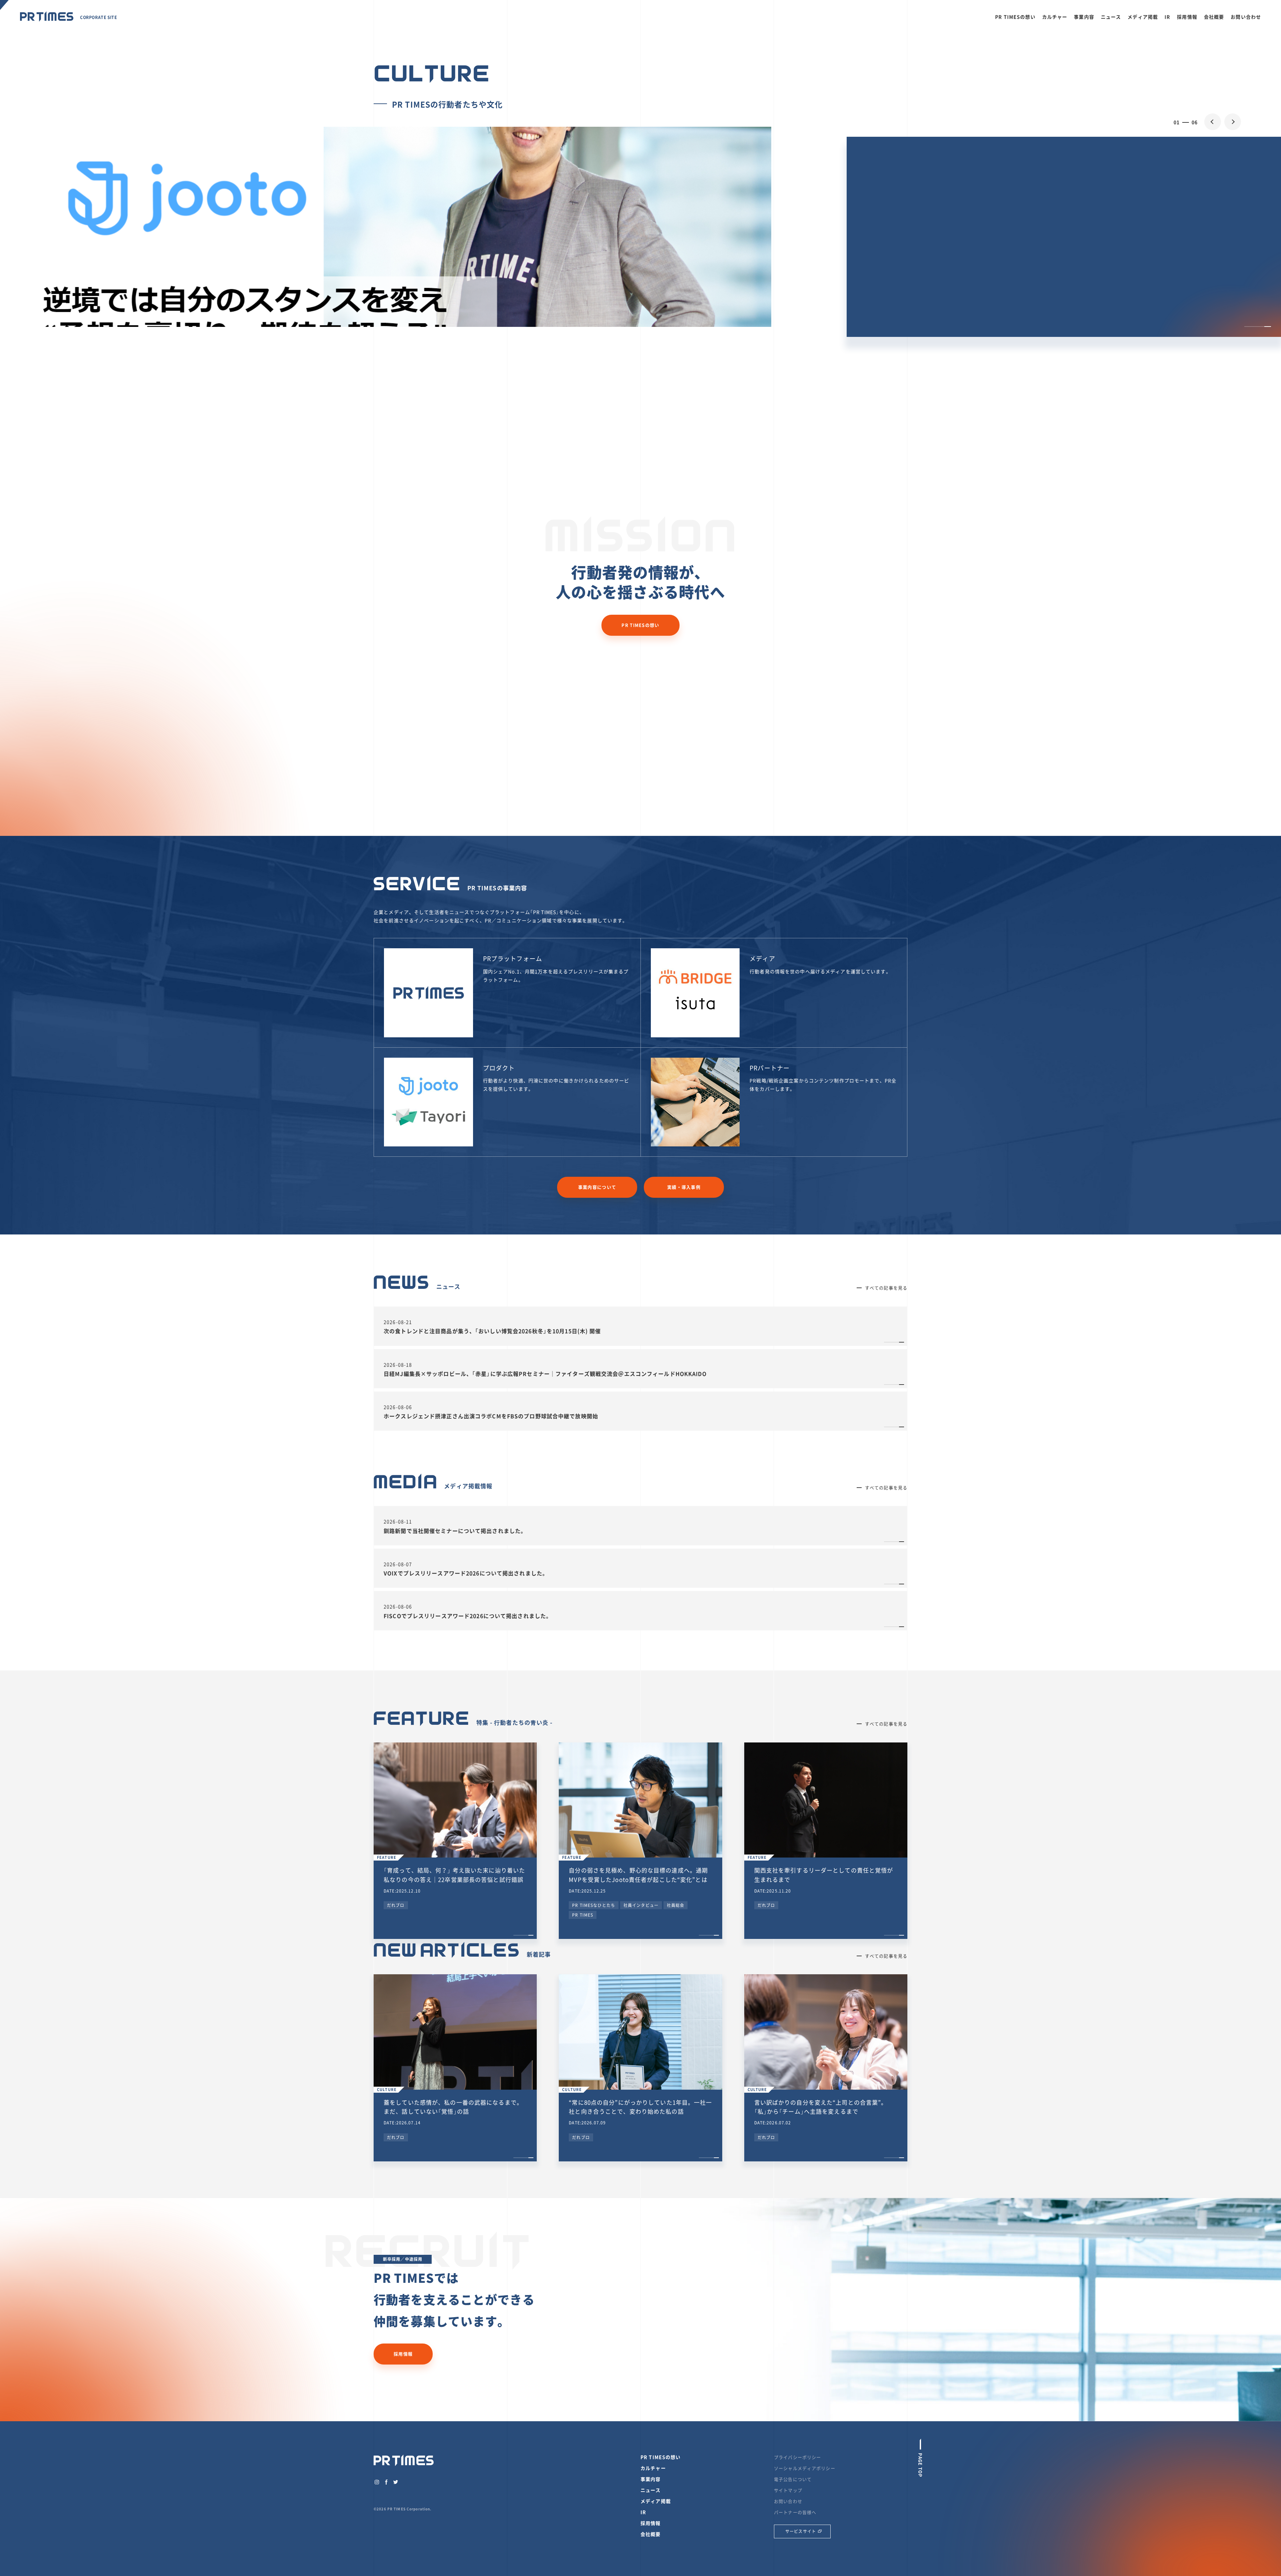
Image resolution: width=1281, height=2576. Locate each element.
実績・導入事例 (684, 1187)
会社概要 (1214, 17)
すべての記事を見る (886, 1288)
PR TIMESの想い (1015, 17)
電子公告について (793, 2479)
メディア (762, 958)
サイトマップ (788, 2490)
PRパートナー (770, 1068)
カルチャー (1055, 17)
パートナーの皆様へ (795, 2512)
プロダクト (499, 1068)
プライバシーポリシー (797, 2457)
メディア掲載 (1143, 17)
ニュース (1111, 17)
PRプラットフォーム (513, 958)
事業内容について (597, 1187)
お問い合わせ (1246, 17)
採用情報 (1187, 17)
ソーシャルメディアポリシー (805, 2468)
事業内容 (1084, 17)
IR (1167, 17)
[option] (640, 352)
